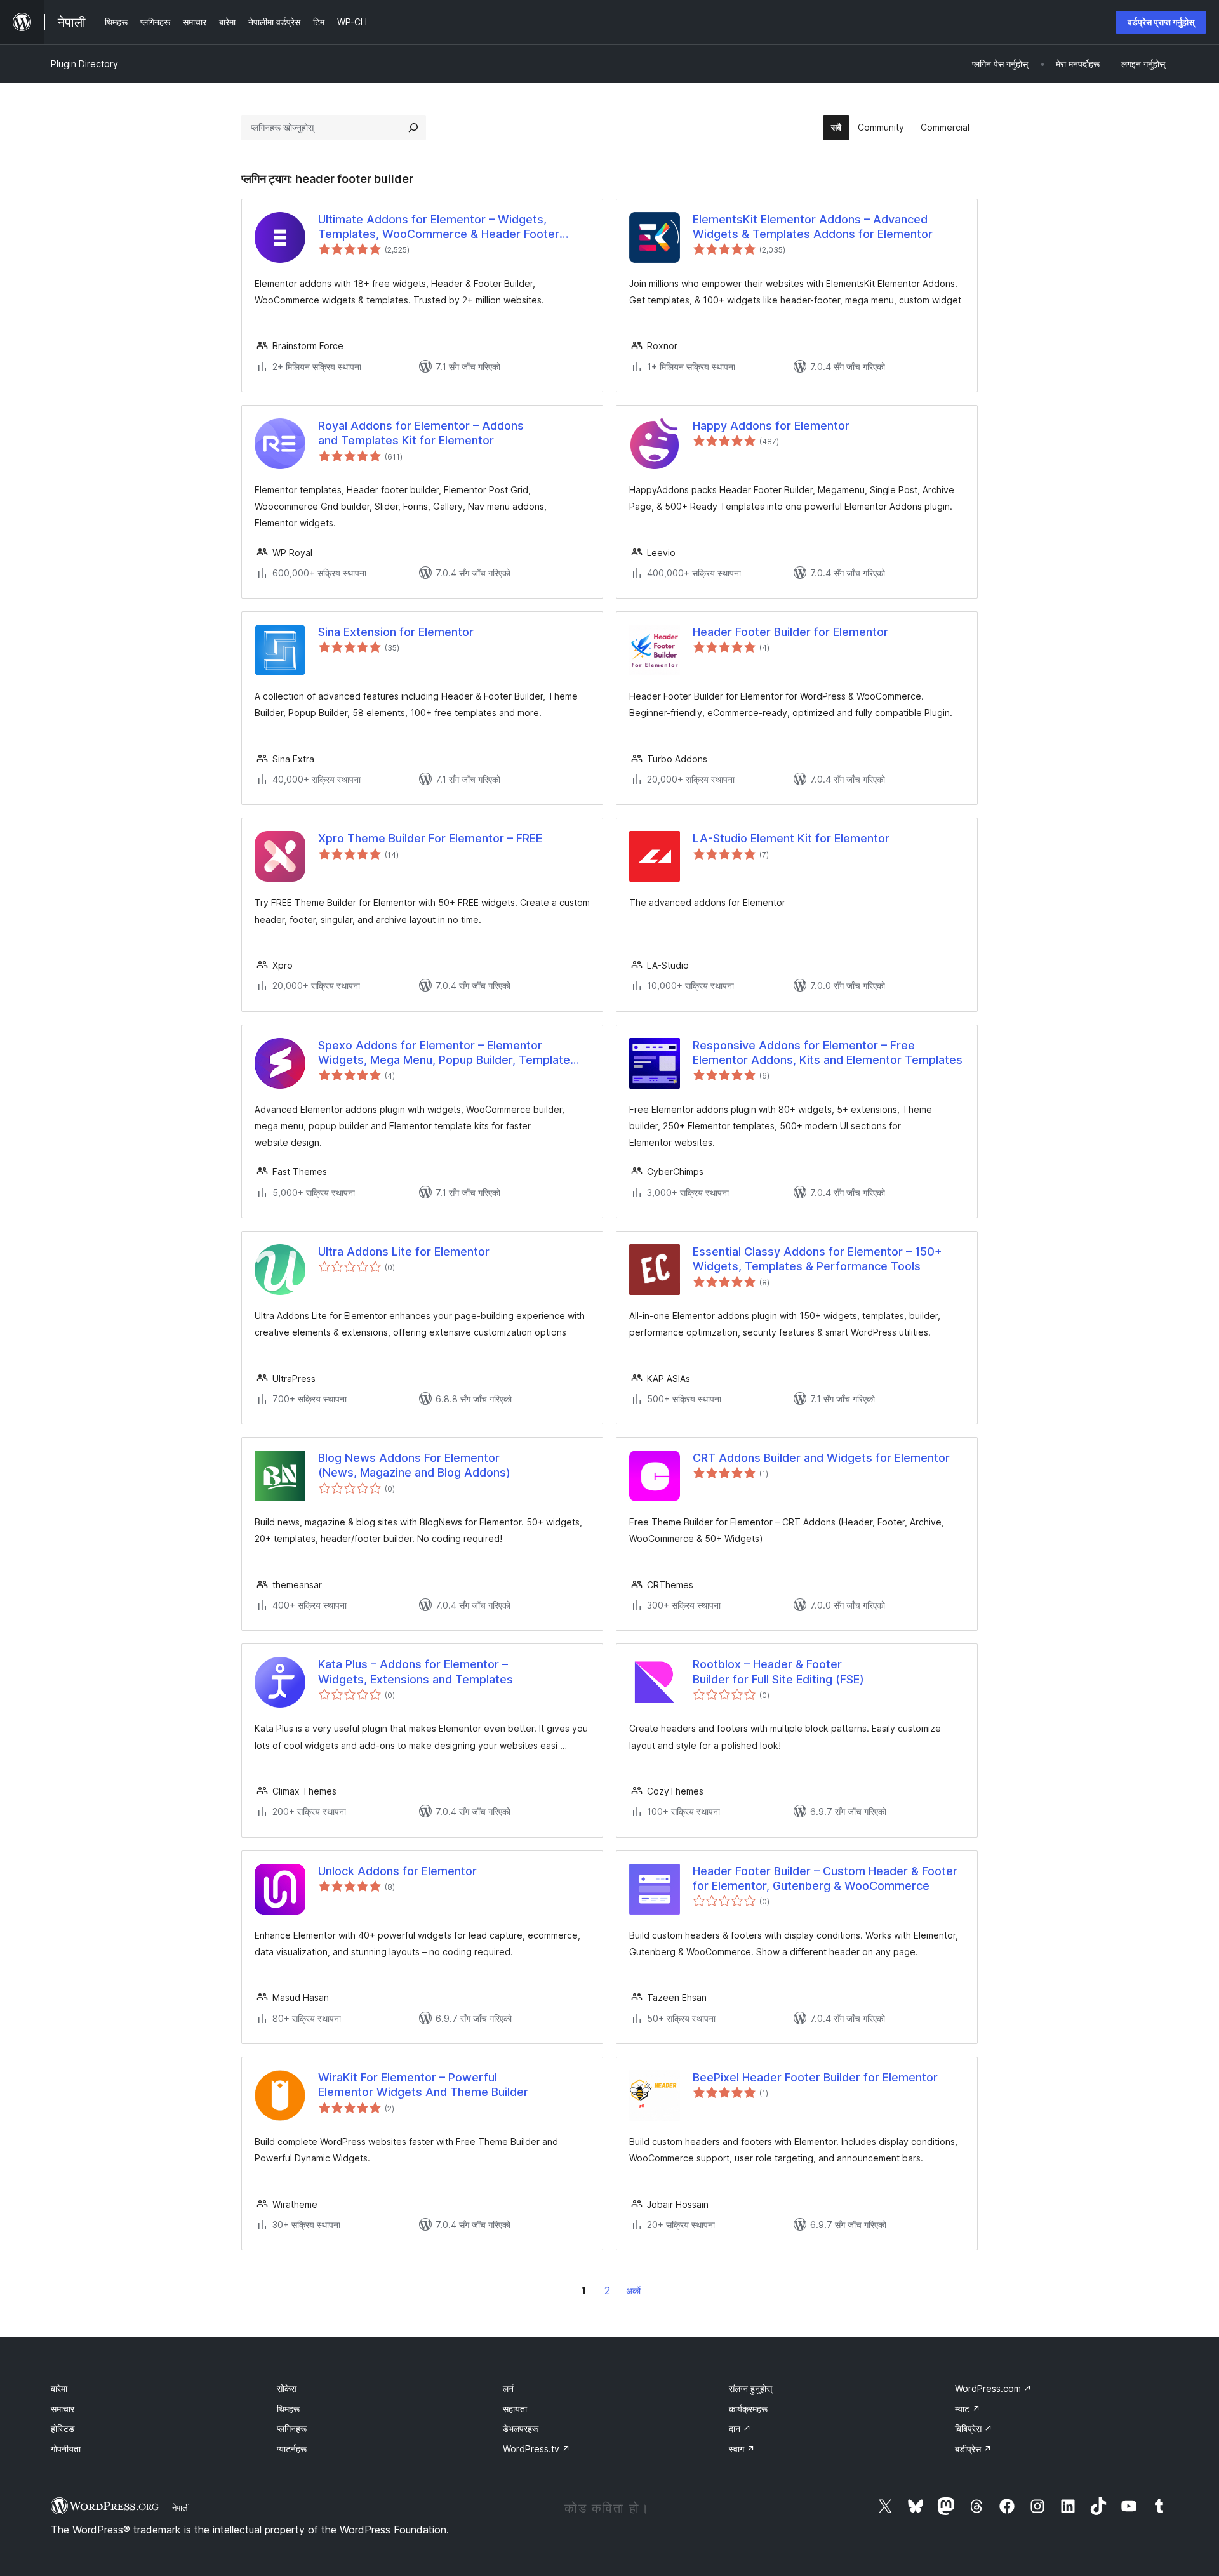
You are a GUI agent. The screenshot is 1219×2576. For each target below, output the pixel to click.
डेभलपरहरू (521, 2428)
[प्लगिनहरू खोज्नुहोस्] (413, 128)
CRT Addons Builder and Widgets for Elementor (821, 1458)
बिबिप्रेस (974, 2428)
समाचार (63, 2409)
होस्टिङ (63, 2428)
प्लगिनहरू (292, 2428)
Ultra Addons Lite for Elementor (404, 1251)
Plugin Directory (84, 64)
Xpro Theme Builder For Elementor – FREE (430, 838)
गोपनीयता (66, 2449)
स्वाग (742, 2449)
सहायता (515, 2409)
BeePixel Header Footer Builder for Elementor (815, 2077)
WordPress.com (993, 2388)
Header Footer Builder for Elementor (790, 632)
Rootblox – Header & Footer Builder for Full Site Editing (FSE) (778, 1671)
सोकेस (287, 2388)
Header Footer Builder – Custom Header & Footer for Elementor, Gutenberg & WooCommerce (825, 1878)
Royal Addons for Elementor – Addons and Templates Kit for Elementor (421, 433)
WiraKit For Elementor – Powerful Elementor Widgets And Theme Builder (423, 2085)
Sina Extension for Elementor (396, 632)
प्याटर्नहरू (292, 2449)
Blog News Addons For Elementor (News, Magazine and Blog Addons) (414, 1465)
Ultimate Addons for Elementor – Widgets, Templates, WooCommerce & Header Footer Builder (439, 227)
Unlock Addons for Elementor (397, 1871)
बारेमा (59, 2388)
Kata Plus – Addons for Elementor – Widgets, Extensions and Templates (416, 1671)
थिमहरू (288, 2409)
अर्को (633, 2291)
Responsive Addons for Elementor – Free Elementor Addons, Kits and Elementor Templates (828, 1052)
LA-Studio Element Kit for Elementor (791, 838)
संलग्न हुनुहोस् (750, 2388)
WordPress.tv (536, 2449)
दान (740, 2428)
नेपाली (181, 2507)
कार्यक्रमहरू (748, 2409)
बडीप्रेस (973, 2449)
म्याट (968, 2409)
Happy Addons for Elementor (771, 426)
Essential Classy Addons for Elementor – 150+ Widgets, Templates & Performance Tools (817, 1259)
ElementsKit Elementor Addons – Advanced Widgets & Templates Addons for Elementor (813, 227)
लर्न (508, 2388)
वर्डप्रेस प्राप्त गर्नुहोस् (1161, 22)
